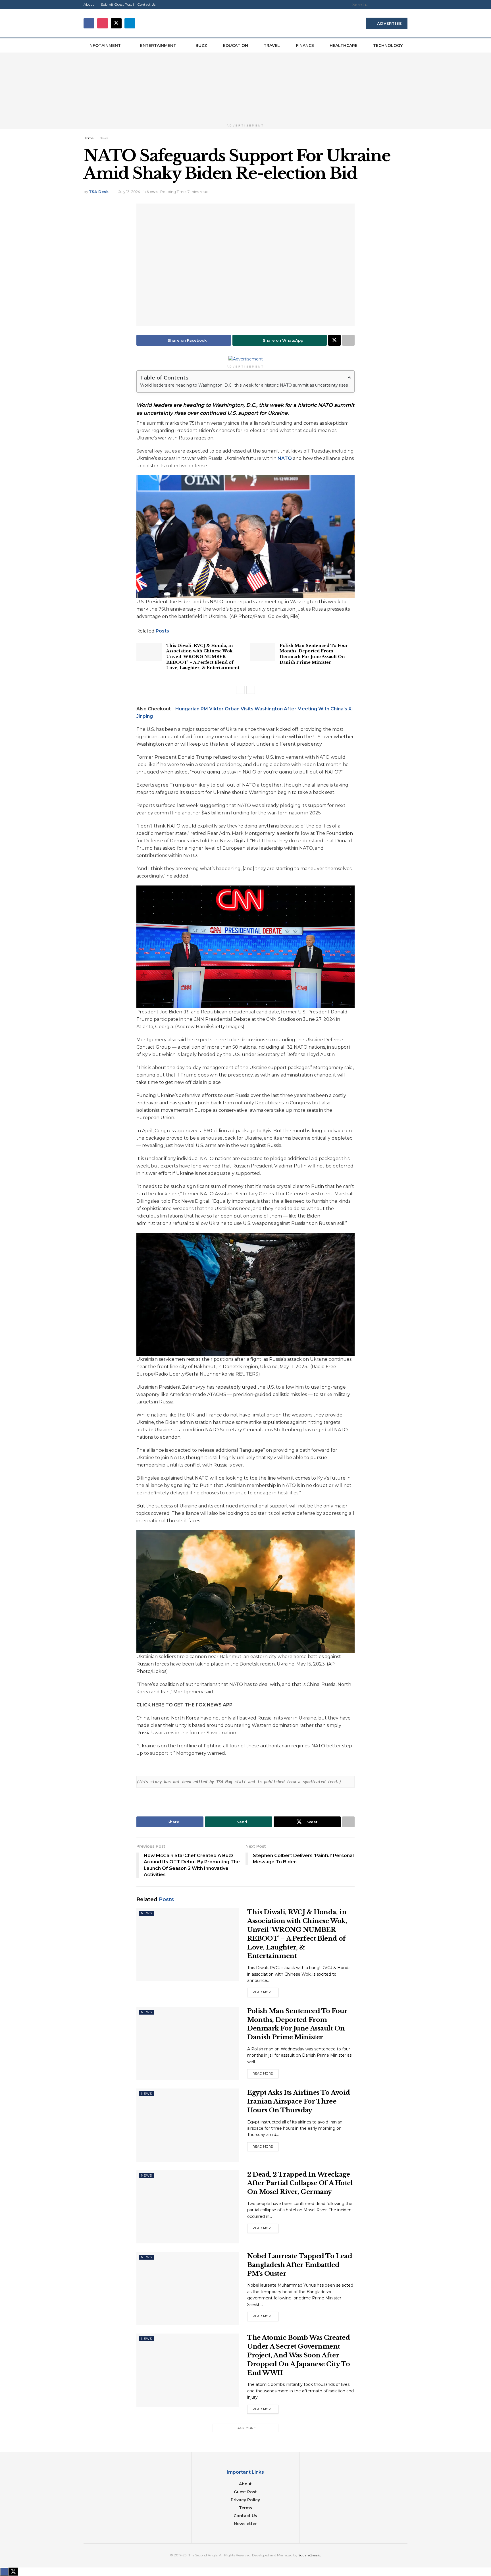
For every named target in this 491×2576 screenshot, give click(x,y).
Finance (305, 45)
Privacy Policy (245, 2500)
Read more (266, 1992)
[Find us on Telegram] (130, 23)
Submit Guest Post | (117, 4)
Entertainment (158, 45)
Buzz (201, 45)
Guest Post (245, 2492)
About (245, 2484)
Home (89, 138)
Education (236, 45)
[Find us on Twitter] (116, 23)
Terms (246, 2508)
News (104, 138)
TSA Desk (99, 192)
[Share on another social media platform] (348, 340)
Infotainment (105, 45)
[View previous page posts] (240, 690)
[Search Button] (404, 5)
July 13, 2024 (129, 192)
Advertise (389, 23)
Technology (388, 45)
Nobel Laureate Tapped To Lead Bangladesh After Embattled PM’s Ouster (300, 2265)
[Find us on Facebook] (89, 23)
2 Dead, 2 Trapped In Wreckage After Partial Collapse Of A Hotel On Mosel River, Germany (300, 2183)
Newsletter (245, 2524)
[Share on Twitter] (334, 340)
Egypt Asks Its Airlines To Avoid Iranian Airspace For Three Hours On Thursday (299, 2101)
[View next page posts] (251, 690)
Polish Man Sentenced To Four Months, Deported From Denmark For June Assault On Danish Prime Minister (314, 654)
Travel (272, 45)
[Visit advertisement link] (246, 87)
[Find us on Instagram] (103, 23)
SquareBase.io (310, 2555)
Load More (245, 2428)
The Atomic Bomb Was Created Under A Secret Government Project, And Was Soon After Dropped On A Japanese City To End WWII (298, 2355)
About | (90, 4)
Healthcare (344, 45)
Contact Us (146, 4)
